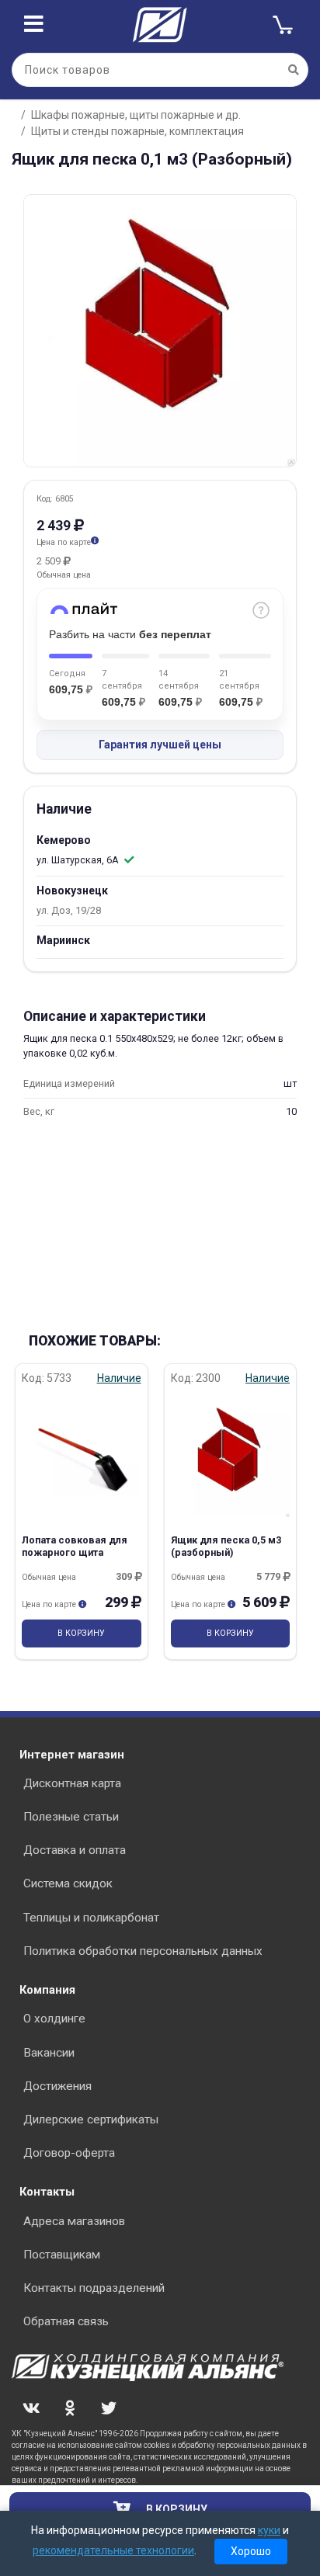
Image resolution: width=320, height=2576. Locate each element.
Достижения (57, 2086)
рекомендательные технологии (113, 2550)
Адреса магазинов (74, 2221)
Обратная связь (66, 2321)
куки (269, 2530)
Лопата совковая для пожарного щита (75, 1546)
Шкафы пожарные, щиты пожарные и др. (136, 115)
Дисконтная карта (72, 1783)
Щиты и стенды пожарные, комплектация (137, 131)
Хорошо (251, 2551)
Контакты (47, 2192)
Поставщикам (62, 2255)
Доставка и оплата (75, 1850)
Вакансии (49, 2053)
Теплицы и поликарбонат (91, 1918)
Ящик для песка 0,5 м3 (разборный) (226, 1546)
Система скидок (68, 1883)
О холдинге (54, 2019)
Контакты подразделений (94, 2288)
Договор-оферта (69, 2153)
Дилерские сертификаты (91, 2119)
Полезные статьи (71, 1817)
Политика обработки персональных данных (143, 1951)
